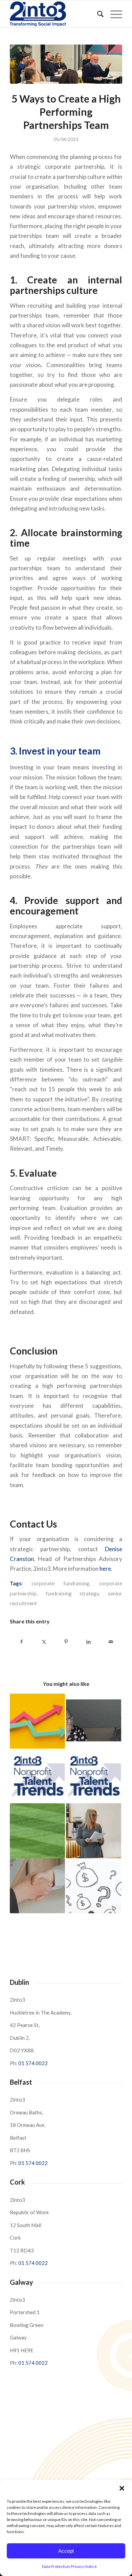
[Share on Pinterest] (66, 1642)
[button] (122, 2488)
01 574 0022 (33, 2063)
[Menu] (113, 14)
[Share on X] (44, 1642)
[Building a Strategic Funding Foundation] (94, 1886)
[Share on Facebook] (21, 1642)
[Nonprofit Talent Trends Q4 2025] (94, 1776)
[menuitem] (97, 14)
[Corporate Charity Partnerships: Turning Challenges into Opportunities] (94, 1831)
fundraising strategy (72, 1593)
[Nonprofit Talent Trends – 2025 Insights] (37, 1776)
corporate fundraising (60, 1583)
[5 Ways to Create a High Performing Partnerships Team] (66, 64)
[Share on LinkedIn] (89, 1642)
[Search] (97, 14)
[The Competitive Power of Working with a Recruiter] (94, 1721)
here (105, 1569)
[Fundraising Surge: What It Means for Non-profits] (37, 1721)
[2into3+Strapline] (55, 14)
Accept (66, 2551)
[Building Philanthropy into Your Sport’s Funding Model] (37, 1831)
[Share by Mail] (111, 1642)
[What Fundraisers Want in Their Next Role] (37, 1886)
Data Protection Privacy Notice (69, 2566)
